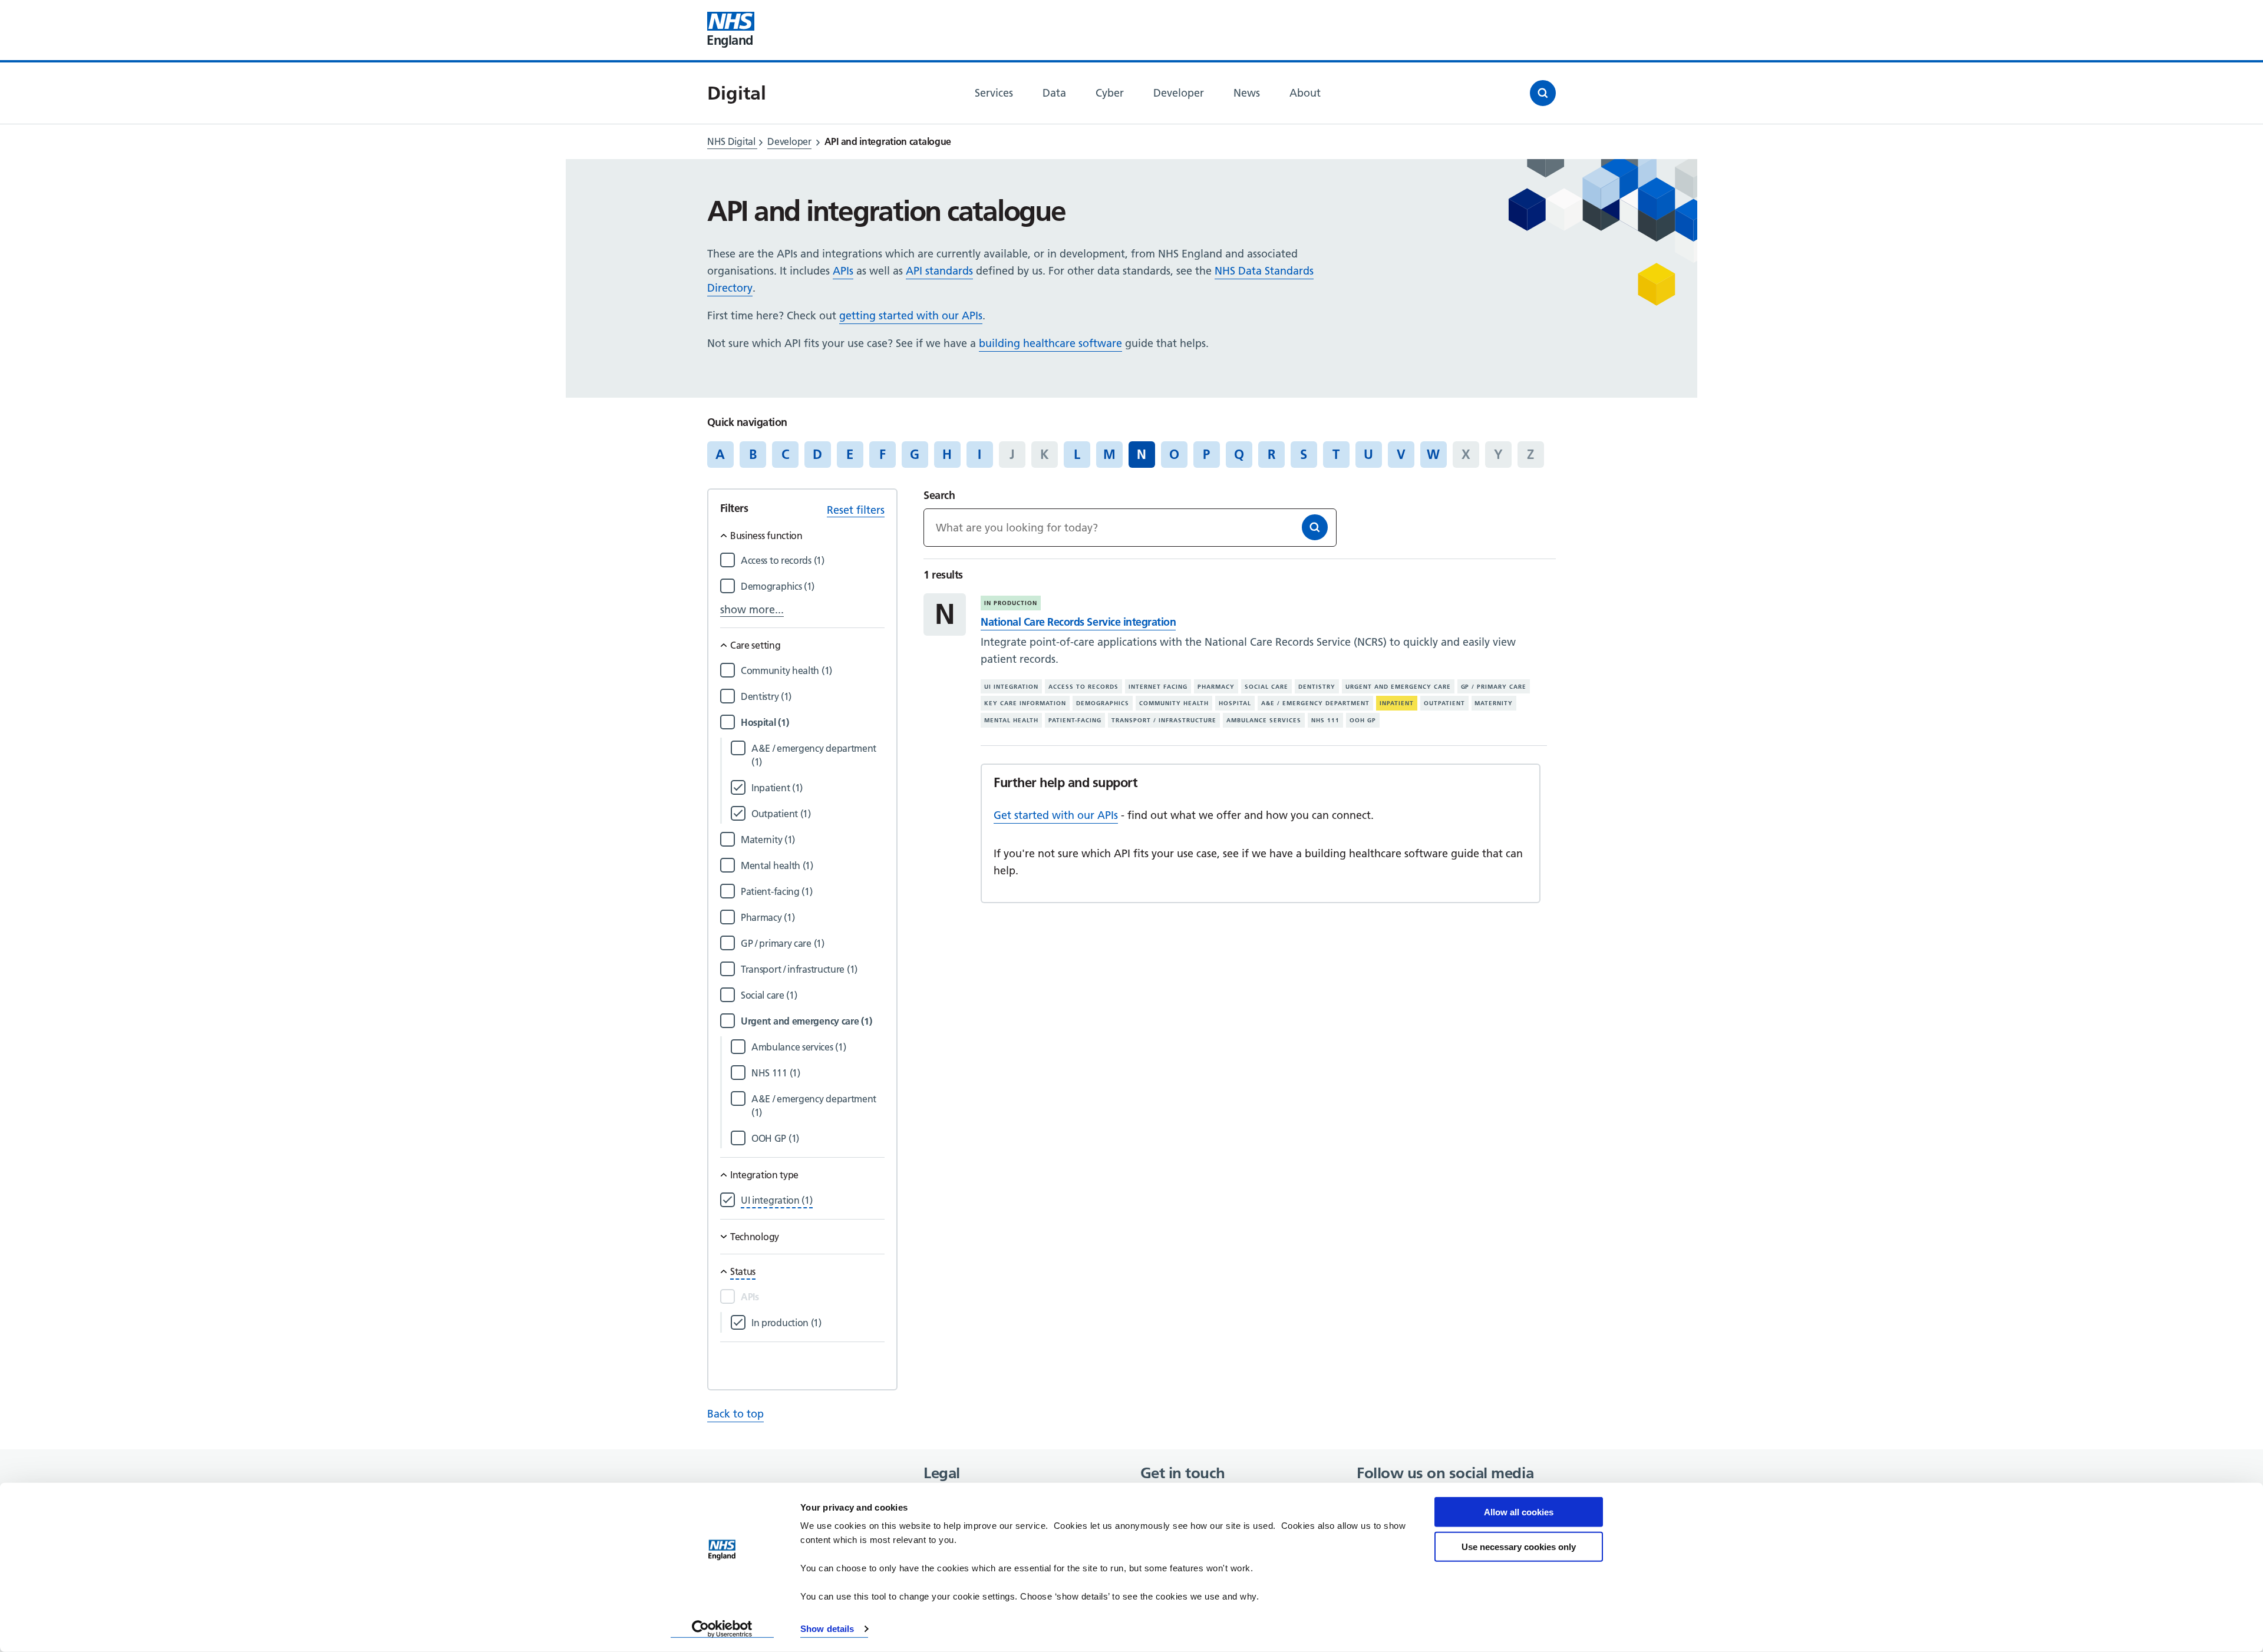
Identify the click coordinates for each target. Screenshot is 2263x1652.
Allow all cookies (1519, 1512)
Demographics (1103, 703)
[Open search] (1543, 93)
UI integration (1011, 687)
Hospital (1235, 703)
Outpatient (1444, 703)
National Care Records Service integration (1078, 622)
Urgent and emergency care (1398, 687)
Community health (1174, 703)
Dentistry (1317, 687)
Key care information (1025, 703)
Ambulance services (1264, 720)
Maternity (1494, 703)
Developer (789, 141)
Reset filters (856, 510)
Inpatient (1397, 703)
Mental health (1011, 720)
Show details (827, 1629)
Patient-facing (1075, 720)
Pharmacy (1216, 687)
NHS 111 (1325, 720)
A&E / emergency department (1315, 703)
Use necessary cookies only (1519, 1546)
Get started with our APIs (1056, 815)
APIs (843, 271)
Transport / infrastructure (1164, 720)
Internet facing (1158, 687)
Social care (1266, 687)
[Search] (1315, 527)
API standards (939, 271)
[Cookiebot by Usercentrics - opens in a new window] (722, 1629)
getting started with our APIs (911, 315)
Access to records (1083, 687)
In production (1011, 603)
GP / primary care (1494, 687)
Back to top (735, 1414)
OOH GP (1363, 720)
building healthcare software (1050, 343)
